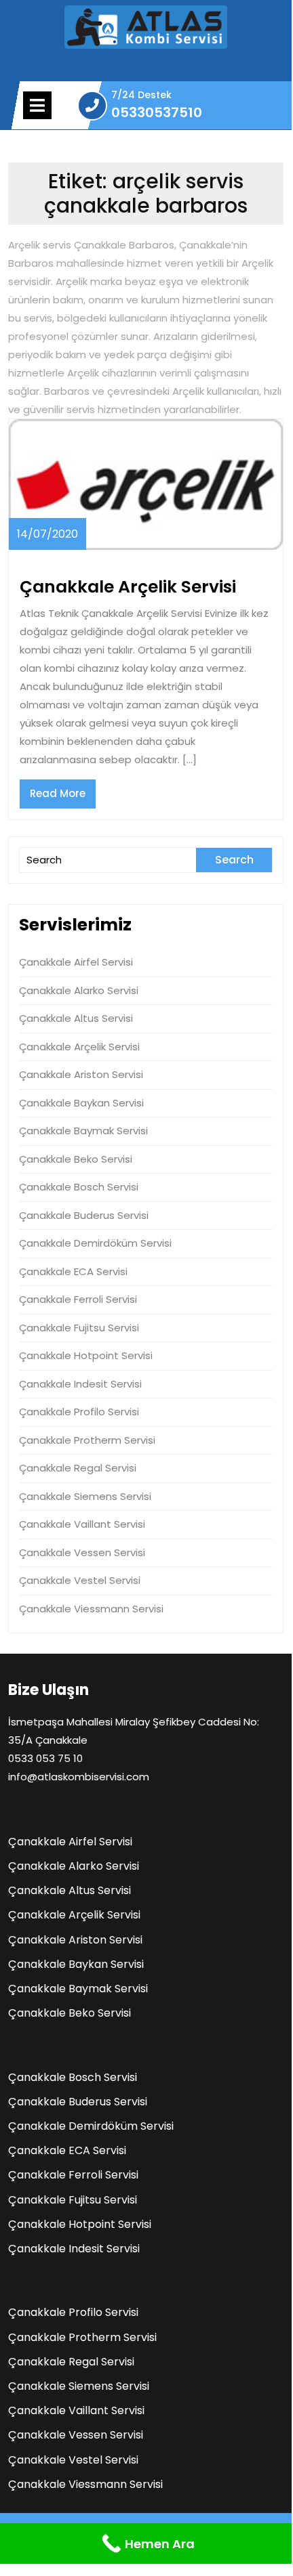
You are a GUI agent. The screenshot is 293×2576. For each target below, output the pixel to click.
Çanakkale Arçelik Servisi (128, 587)
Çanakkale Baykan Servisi (81, 1103)
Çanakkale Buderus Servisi (84, 1215)
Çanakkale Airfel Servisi (76, 962)
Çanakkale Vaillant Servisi (82, 1524)
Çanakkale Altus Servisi (76, 1018)
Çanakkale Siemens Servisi (85, 1496)
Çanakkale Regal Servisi (78, 1468)
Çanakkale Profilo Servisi (79, 1412)
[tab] (37, 105)
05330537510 (157, 113)
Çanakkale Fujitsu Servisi (79, 1328)
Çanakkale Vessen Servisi (82, 1552)
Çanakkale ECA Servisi (73, 1271)
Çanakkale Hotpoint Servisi (86, 1355)
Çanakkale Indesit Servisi (80, 1384)
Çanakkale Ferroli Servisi (78, 1299)
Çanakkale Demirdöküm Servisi (95, 1243)
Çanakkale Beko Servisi (76, 1159)
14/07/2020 (47, 534)
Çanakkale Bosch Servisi (79, 1187)
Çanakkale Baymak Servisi (83, 1131)
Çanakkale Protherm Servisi (87, 1440)
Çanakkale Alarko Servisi (79, 990)
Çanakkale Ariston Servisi (81, 1074)
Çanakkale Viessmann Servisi (91, 1609)
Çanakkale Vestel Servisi (80, 1580)
